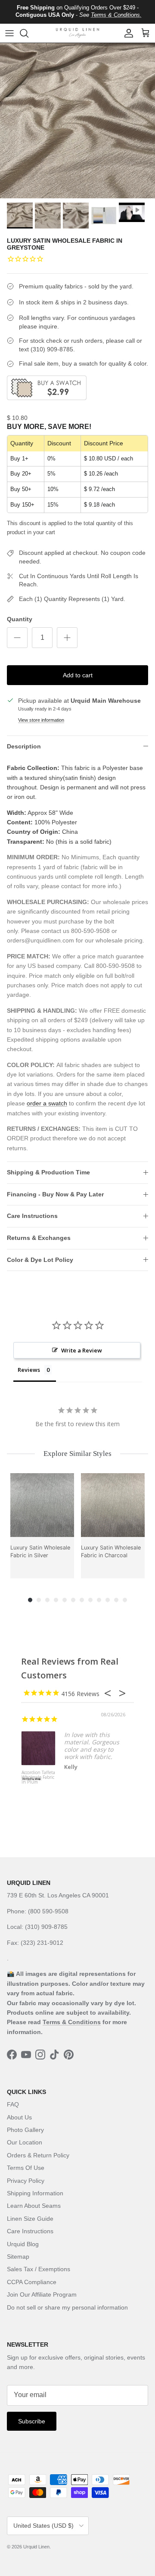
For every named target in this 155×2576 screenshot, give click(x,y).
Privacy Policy (26, 2181)
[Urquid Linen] (77, 33)
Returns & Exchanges (39, 1238)
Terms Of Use (26, 2168)
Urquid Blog (23, 2244)
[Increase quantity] (67, 638)
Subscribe (32, 2421)
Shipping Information (35, 2193)
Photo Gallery (25, 2130)
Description (24, 746)
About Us (19, 2117)
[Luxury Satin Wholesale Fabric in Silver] (42, 1505)
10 (108, 1600)
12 (125, 1600)
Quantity (20, 619)
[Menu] (9, 33)
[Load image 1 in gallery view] (77, 121)
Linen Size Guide (30, 2219)
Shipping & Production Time (48, 1172)
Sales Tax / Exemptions (39, 2269)
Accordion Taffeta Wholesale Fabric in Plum (38, 1778)
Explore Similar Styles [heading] (77, 1454)
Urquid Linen (36, 2547)
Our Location (25, 2142)
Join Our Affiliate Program (42, 2294)
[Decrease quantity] (17, 638)
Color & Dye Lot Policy (40, 1260)
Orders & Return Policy (38, 2155)
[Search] (28, 33)
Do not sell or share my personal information (67, 2307)
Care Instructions (32, 1216)
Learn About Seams (34, 2206)
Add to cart (78, 675)
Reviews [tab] (29, 1370)
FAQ (13, 2104)
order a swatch (47, 1103)
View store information (41, 720)
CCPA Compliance (32, 2282)
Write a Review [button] (82, 1350)
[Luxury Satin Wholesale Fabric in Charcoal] (113, 1505)
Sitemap (18, 2257)
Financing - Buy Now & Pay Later (55, 1194)
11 (116, 1600)
